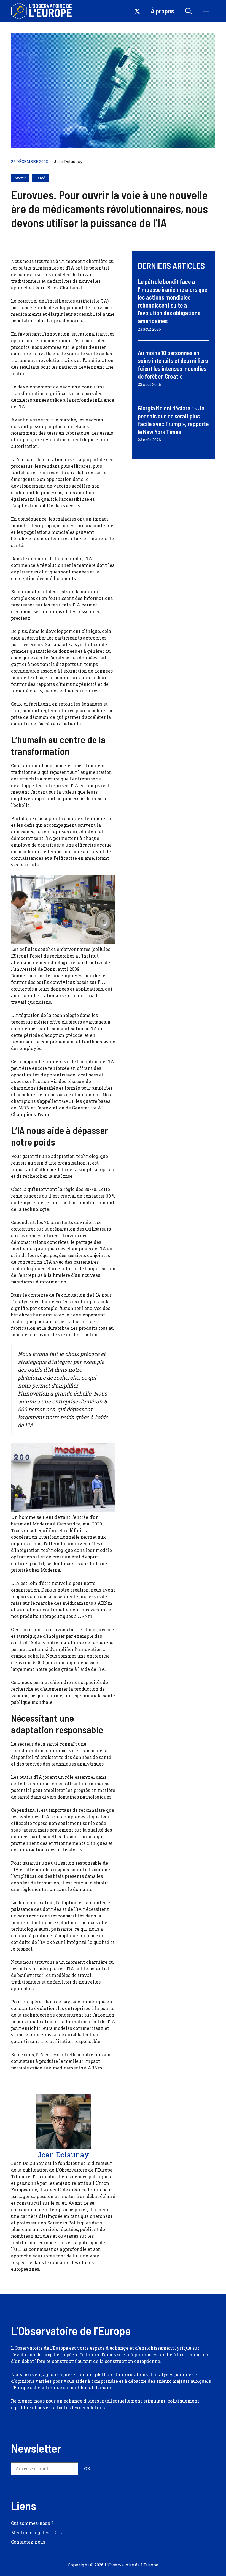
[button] (189, 11)
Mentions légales (30, 2532)
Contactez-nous (28, 2542)
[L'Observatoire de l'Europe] (42, 11)
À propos (162, 11)
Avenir (20, 178)
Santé (40, 178)
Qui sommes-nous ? (32, 2523)
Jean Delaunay (68, 161)
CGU (59, 2532)
